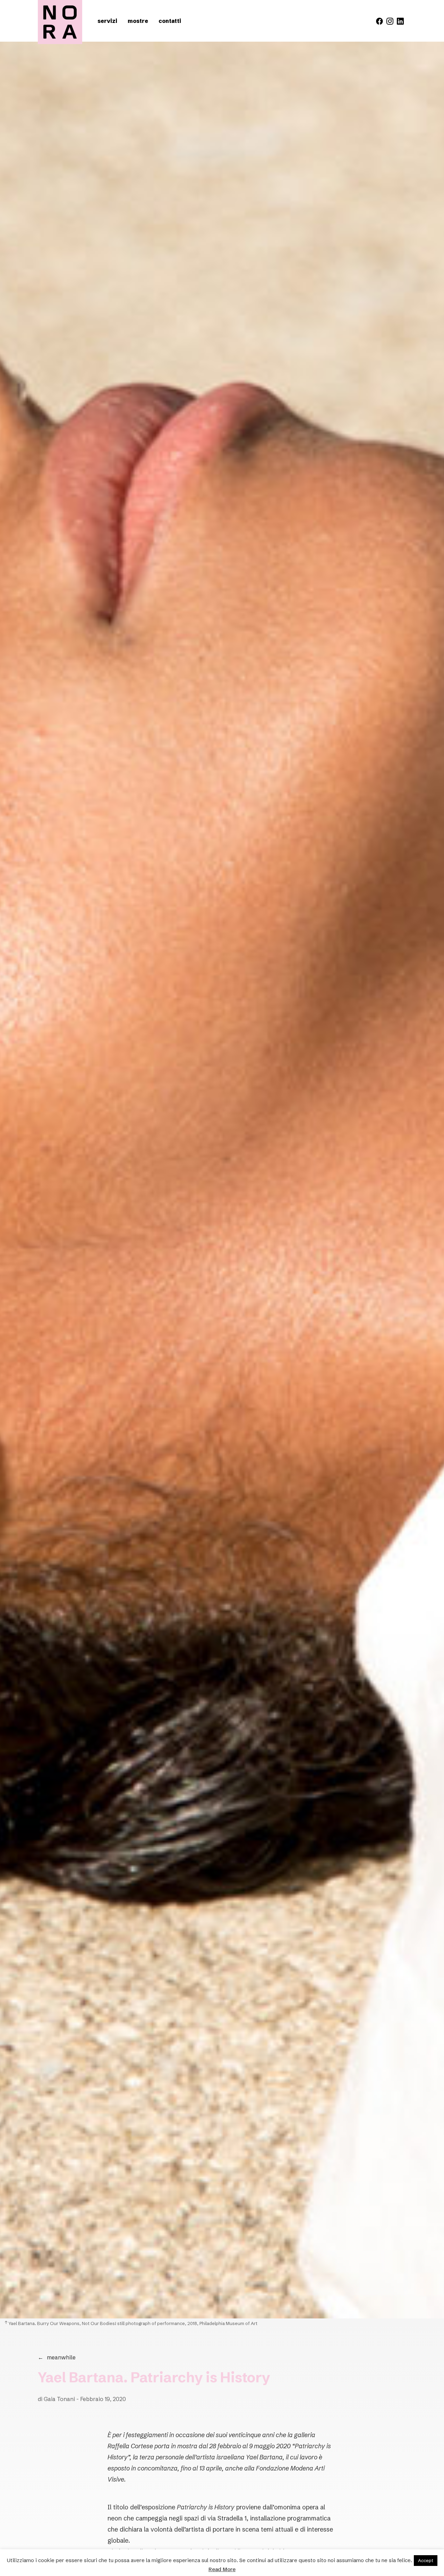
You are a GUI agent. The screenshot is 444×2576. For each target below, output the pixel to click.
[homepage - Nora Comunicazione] (60, 22)
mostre (138, 21)
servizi (107, 21)
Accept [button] (426, 2560)
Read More (222, 2569)
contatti (170, 21)
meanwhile (57, 2357)
